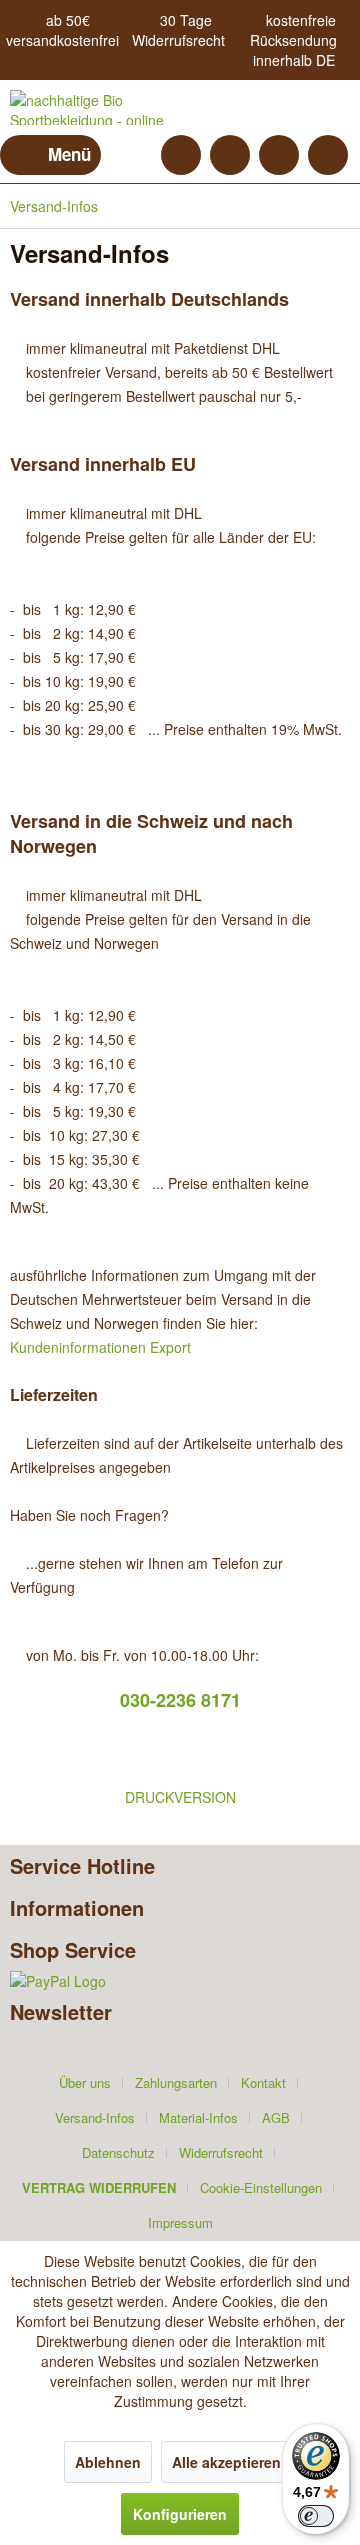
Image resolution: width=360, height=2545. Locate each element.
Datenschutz (118, 2152)
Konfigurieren (180, 2514)
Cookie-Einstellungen (261, 2187)
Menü (69, 154)
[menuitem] (50, 155)
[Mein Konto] (279, 155)
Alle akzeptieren (226, 2462)
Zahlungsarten (176, 2082)
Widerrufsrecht (178, 40)
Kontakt (263, 2082)
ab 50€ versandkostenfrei (62, 30)
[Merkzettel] (230, 155)
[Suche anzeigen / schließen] (181, 155)
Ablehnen (108, 2462)
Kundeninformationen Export (100, 1347)
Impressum (180, 2222)
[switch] (316, 2516)
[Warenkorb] (328, 155)
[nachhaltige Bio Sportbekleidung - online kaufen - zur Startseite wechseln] (95, 107)
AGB (276, 2117)
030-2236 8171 (180, 1700)
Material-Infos (198, 2117)
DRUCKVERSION (180, 1797)
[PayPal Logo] (180, 1981)
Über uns (85, 2082)
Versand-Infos (95, 2117)
